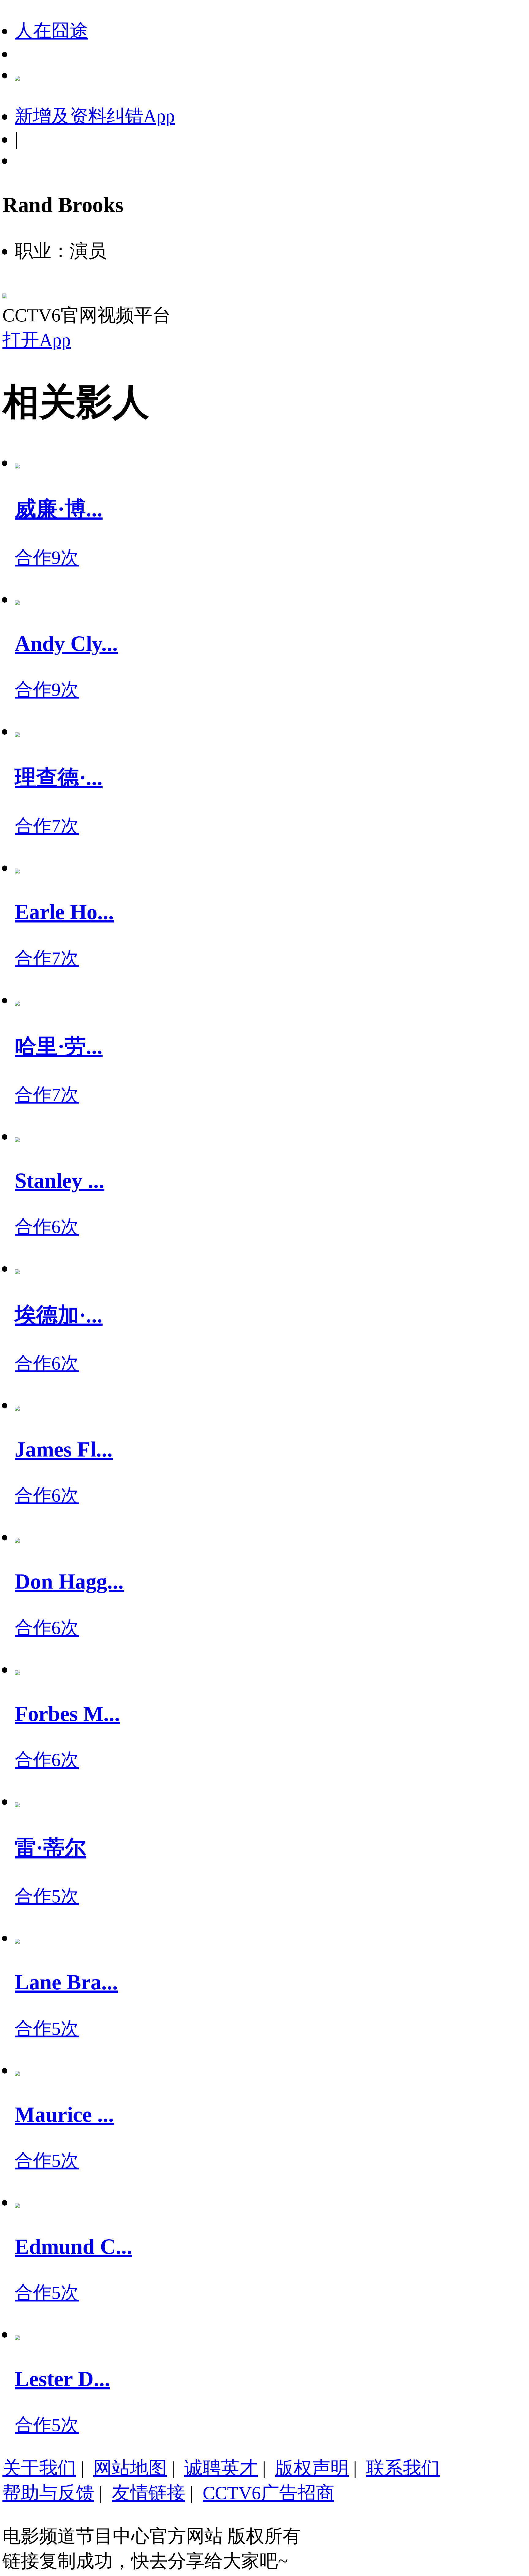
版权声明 (312, 2468)
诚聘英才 (221, 2468)
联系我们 (403, 2468)
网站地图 (130, 2468)
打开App (37, 340)
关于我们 (39, 2468)
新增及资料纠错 (95, 116)
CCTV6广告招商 (268, 2493)
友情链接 (148, 2493)
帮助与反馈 (48, 2493)
